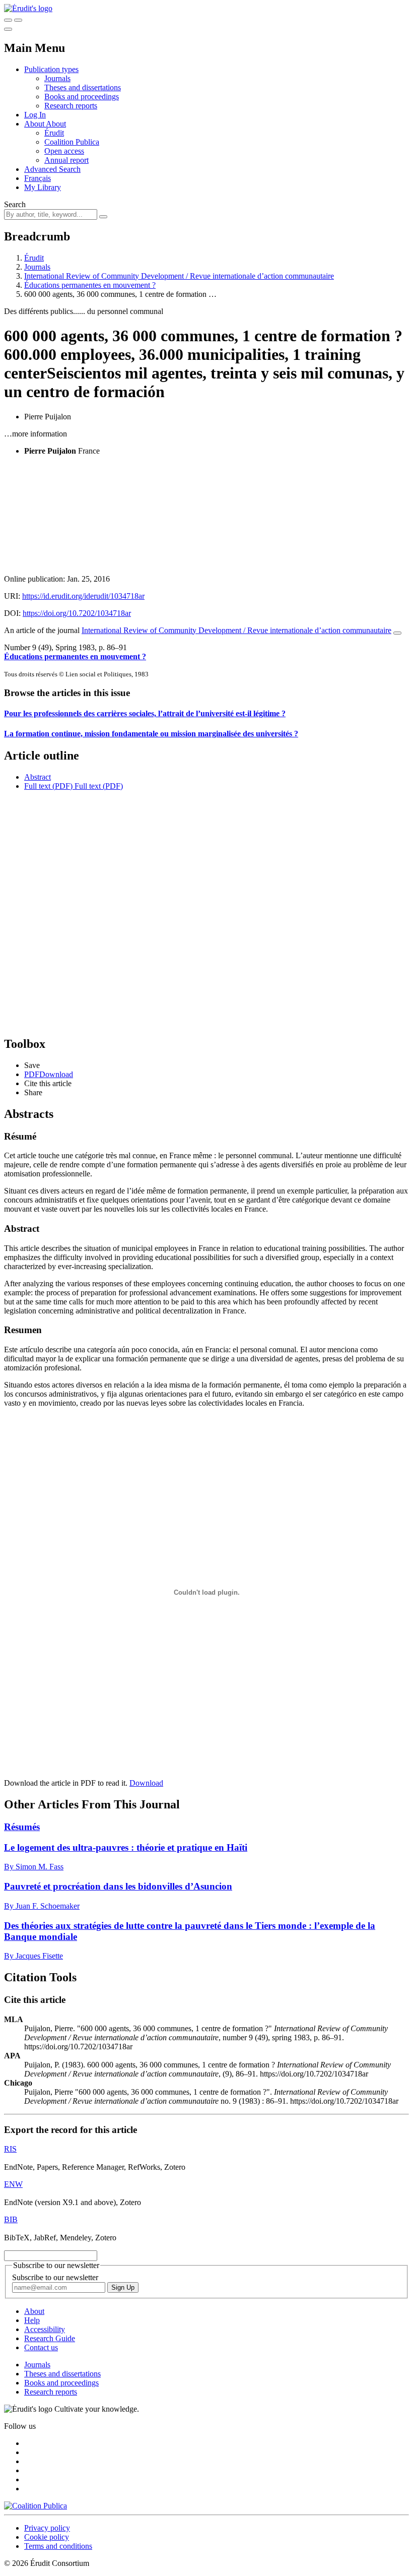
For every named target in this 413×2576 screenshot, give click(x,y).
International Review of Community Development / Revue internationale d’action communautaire (179, 276)
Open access (64, 151)
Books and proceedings (82, 97)
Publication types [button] (51, 69)
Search (15, 204)
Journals (57, 78)
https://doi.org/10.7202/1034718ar (77, 613)
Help (32, 2320)
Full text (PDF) (48, 786)
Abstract (38, 777)
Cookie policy (47, 2537)
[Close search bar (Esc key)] (18, 20)
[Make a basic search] (8, 20)
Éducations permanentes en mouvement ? (90, 285)
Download (146, 1783)
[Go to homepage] (28, 8)
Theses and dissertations (83, 87)
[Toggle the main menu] (8, 29)
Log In (35, 115)
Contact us (41, 2347)
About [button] (35, 124)
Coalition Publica (72, 142)
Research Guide (50, 2338)
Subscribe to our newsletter (55, 2277)
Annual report (66, 160)
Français (38, 178)
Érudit (54, 133)
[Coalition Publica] (36, 2506)
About (56, 124)
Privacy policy (47, 2528)
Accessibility (45, 2329)
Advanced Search (52, 169)
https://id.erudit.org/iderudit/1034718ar (83, 596)
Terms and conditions (58, 2546)
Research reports (71, 106)
